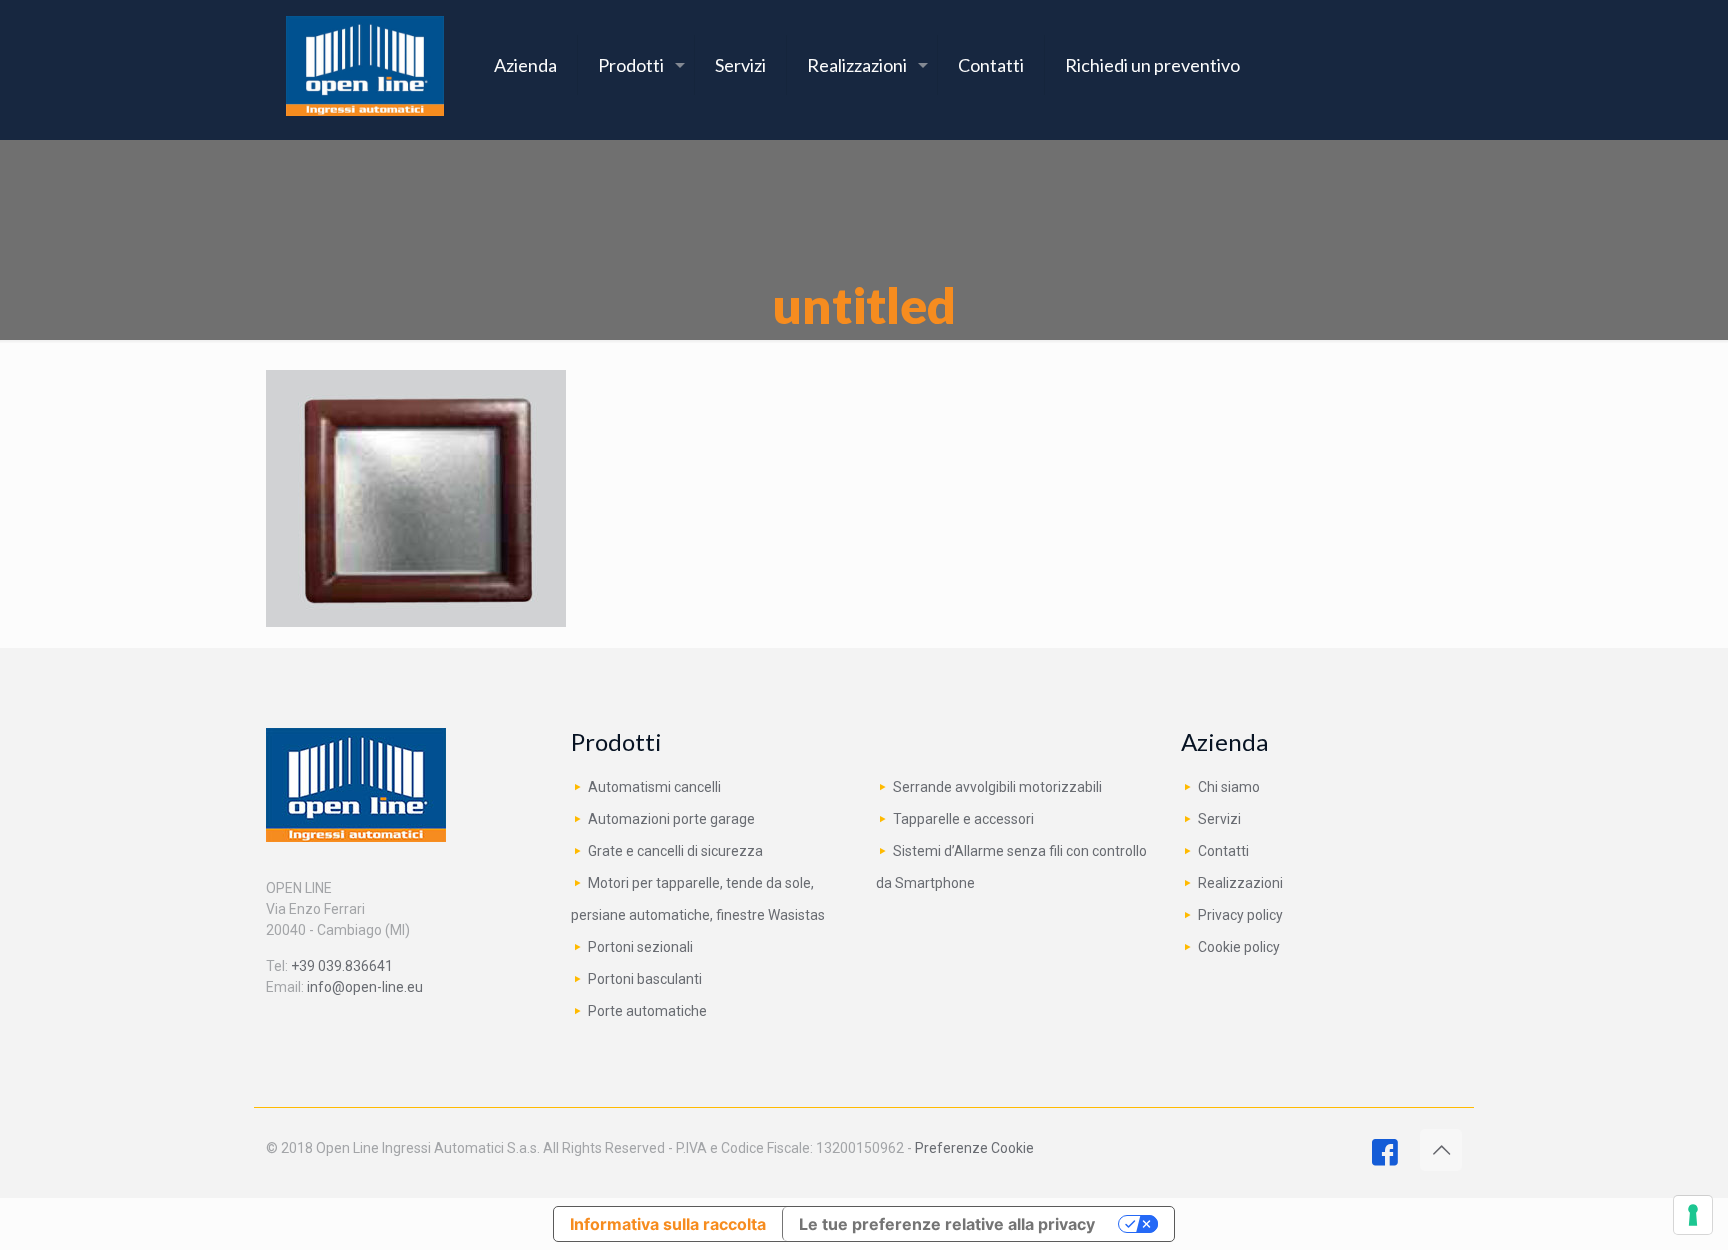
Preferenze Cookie (974, 1148)
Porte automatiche (647, 1011)
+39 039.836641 (342, 966)
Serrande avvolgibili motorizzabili (997, 787)
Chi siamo (1229, 787)
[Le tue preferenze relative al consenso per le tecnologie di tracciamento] (1693, 1215)
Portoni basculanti (645, 979)
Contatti (1223, 851)
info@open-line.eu (365, 987)
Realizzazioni (1240, 883)
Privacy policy (1240, 915)
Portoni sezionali (640, 947)
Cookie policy (1239, 947)
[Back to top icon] (1441, 1150)
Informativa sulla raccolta (668, 1224)
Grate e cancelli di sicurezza (675, 851)
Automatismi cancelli (654, 787)
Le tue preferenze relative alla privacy (947, 1224)
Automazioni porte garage (671, 819)
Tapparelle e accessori (963, 819)
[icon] (1385, 1158)
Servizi (1219, 819)
